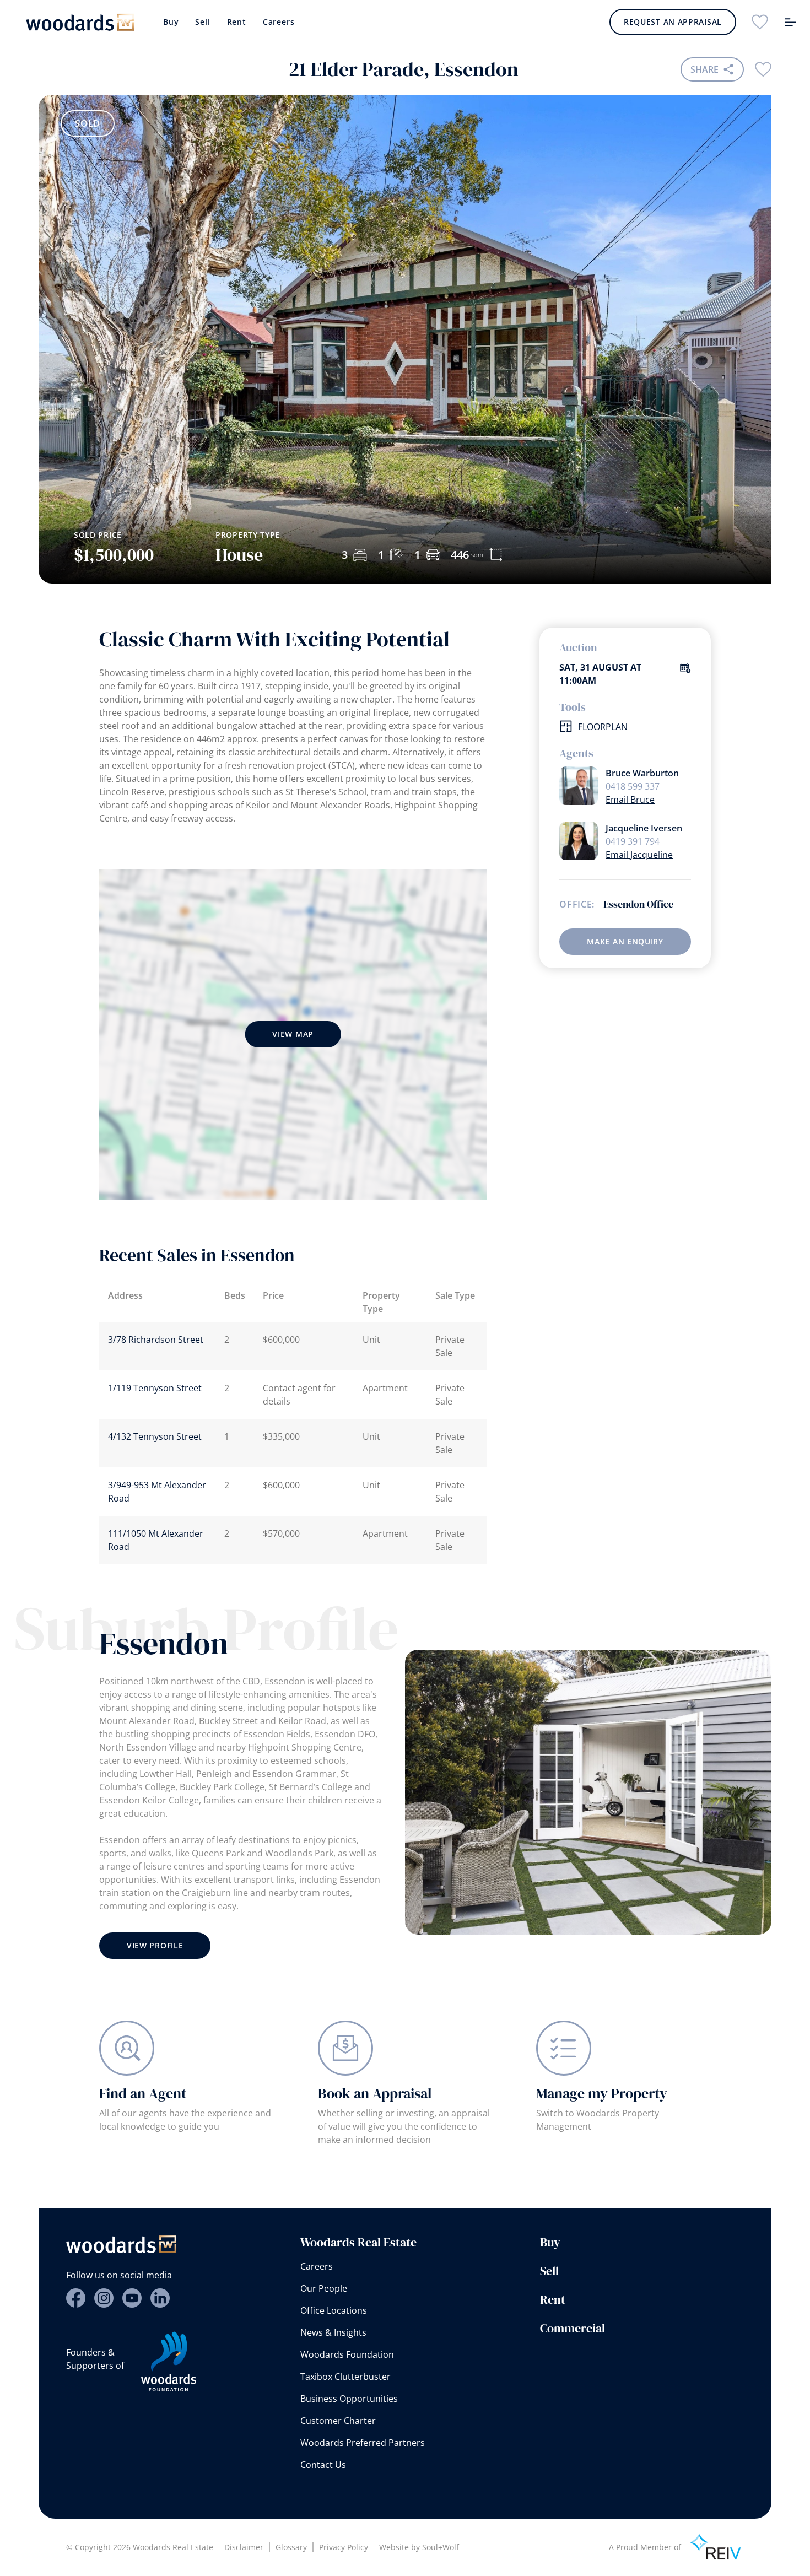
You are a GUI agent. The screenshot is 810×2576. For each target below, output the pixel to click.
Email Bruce (630, 800)
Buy (171, 22)
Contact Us (323, 2465)
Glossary (291, 2547)
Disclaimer (244, 2547)
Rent (237, 22)
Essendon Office (638, 904)
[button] (724, 462)
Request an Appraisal (673, 22)
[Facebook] (76, 2298)
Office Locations (334, 2310)
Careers (279, 22)
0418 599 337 (633, 786)
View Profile (155, 1945)
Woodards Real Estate (358, 2242)
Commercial (573, 2328)
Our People (324, 2288)
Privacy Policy (344, 2547)
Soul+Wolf (441, 2547)
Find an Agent (143, 2093)
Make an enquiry (625, 941)
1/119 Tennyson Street (155, 1388)
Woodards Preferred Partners (363, 2443)
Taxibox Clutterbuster (345, 2377)
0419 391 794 (633, 841)
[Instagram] (104, 2298)
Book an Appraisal (375, 2093)
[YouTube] (132, 2298)
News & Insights (333, 2332)
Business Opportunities (349, 2399)
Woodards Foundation (347, 2354)
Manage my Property (602, 2093)
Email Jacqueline (639, 855)
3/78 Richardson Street (156, 1340)
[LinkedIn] (160, 2298)
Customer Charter (338, 2421)
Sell (202, 22)
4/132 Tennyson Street (155, 1436)
